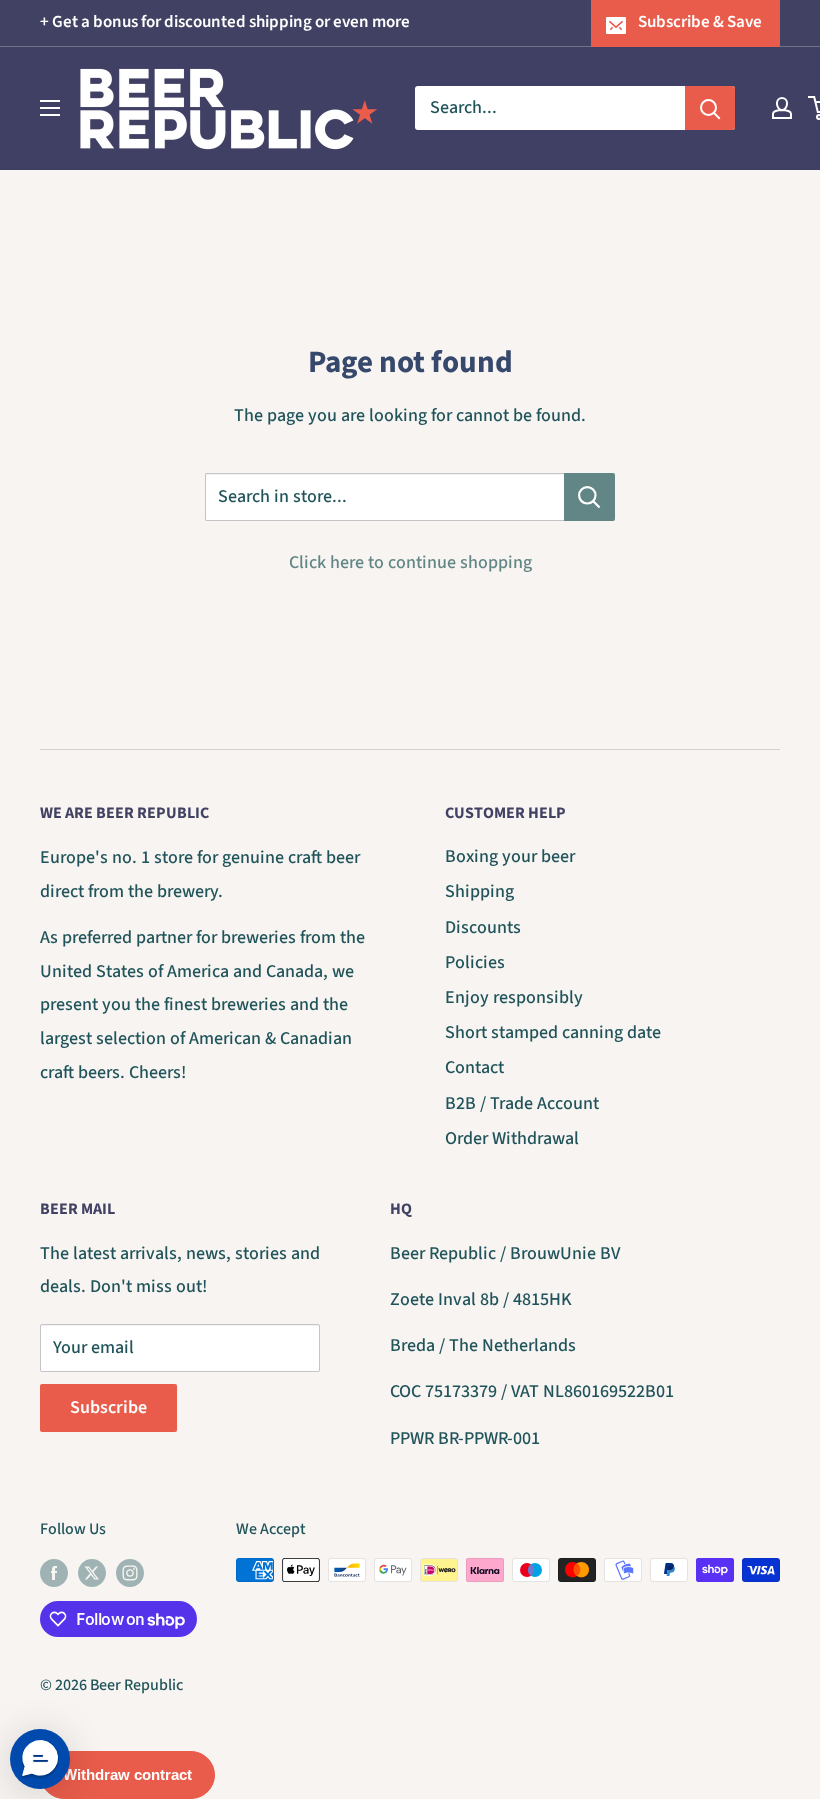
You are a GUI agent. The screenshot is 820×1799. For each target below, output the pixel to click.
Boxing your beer (510, 856)
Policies (475, 962)
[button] (40, 1759)
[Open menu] (50, 108)
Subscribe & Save (700, 22)
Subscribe (108, 1407)
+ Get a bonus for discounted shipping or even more (225, 22)
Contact (474, 1067)
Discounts (483, 927)
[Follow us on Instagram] (130, 1573)
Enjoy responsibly (514, 997)
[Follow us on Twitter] (92, 1573)
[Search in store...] (589, 497)
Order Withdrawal (512, 1138)
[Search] (710, 108)
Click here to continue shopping (410, 562)
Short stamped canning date (553, 1032)
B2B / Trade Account (522, 1103)
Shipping (479, 891)
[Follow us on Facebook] (54, 1573)
